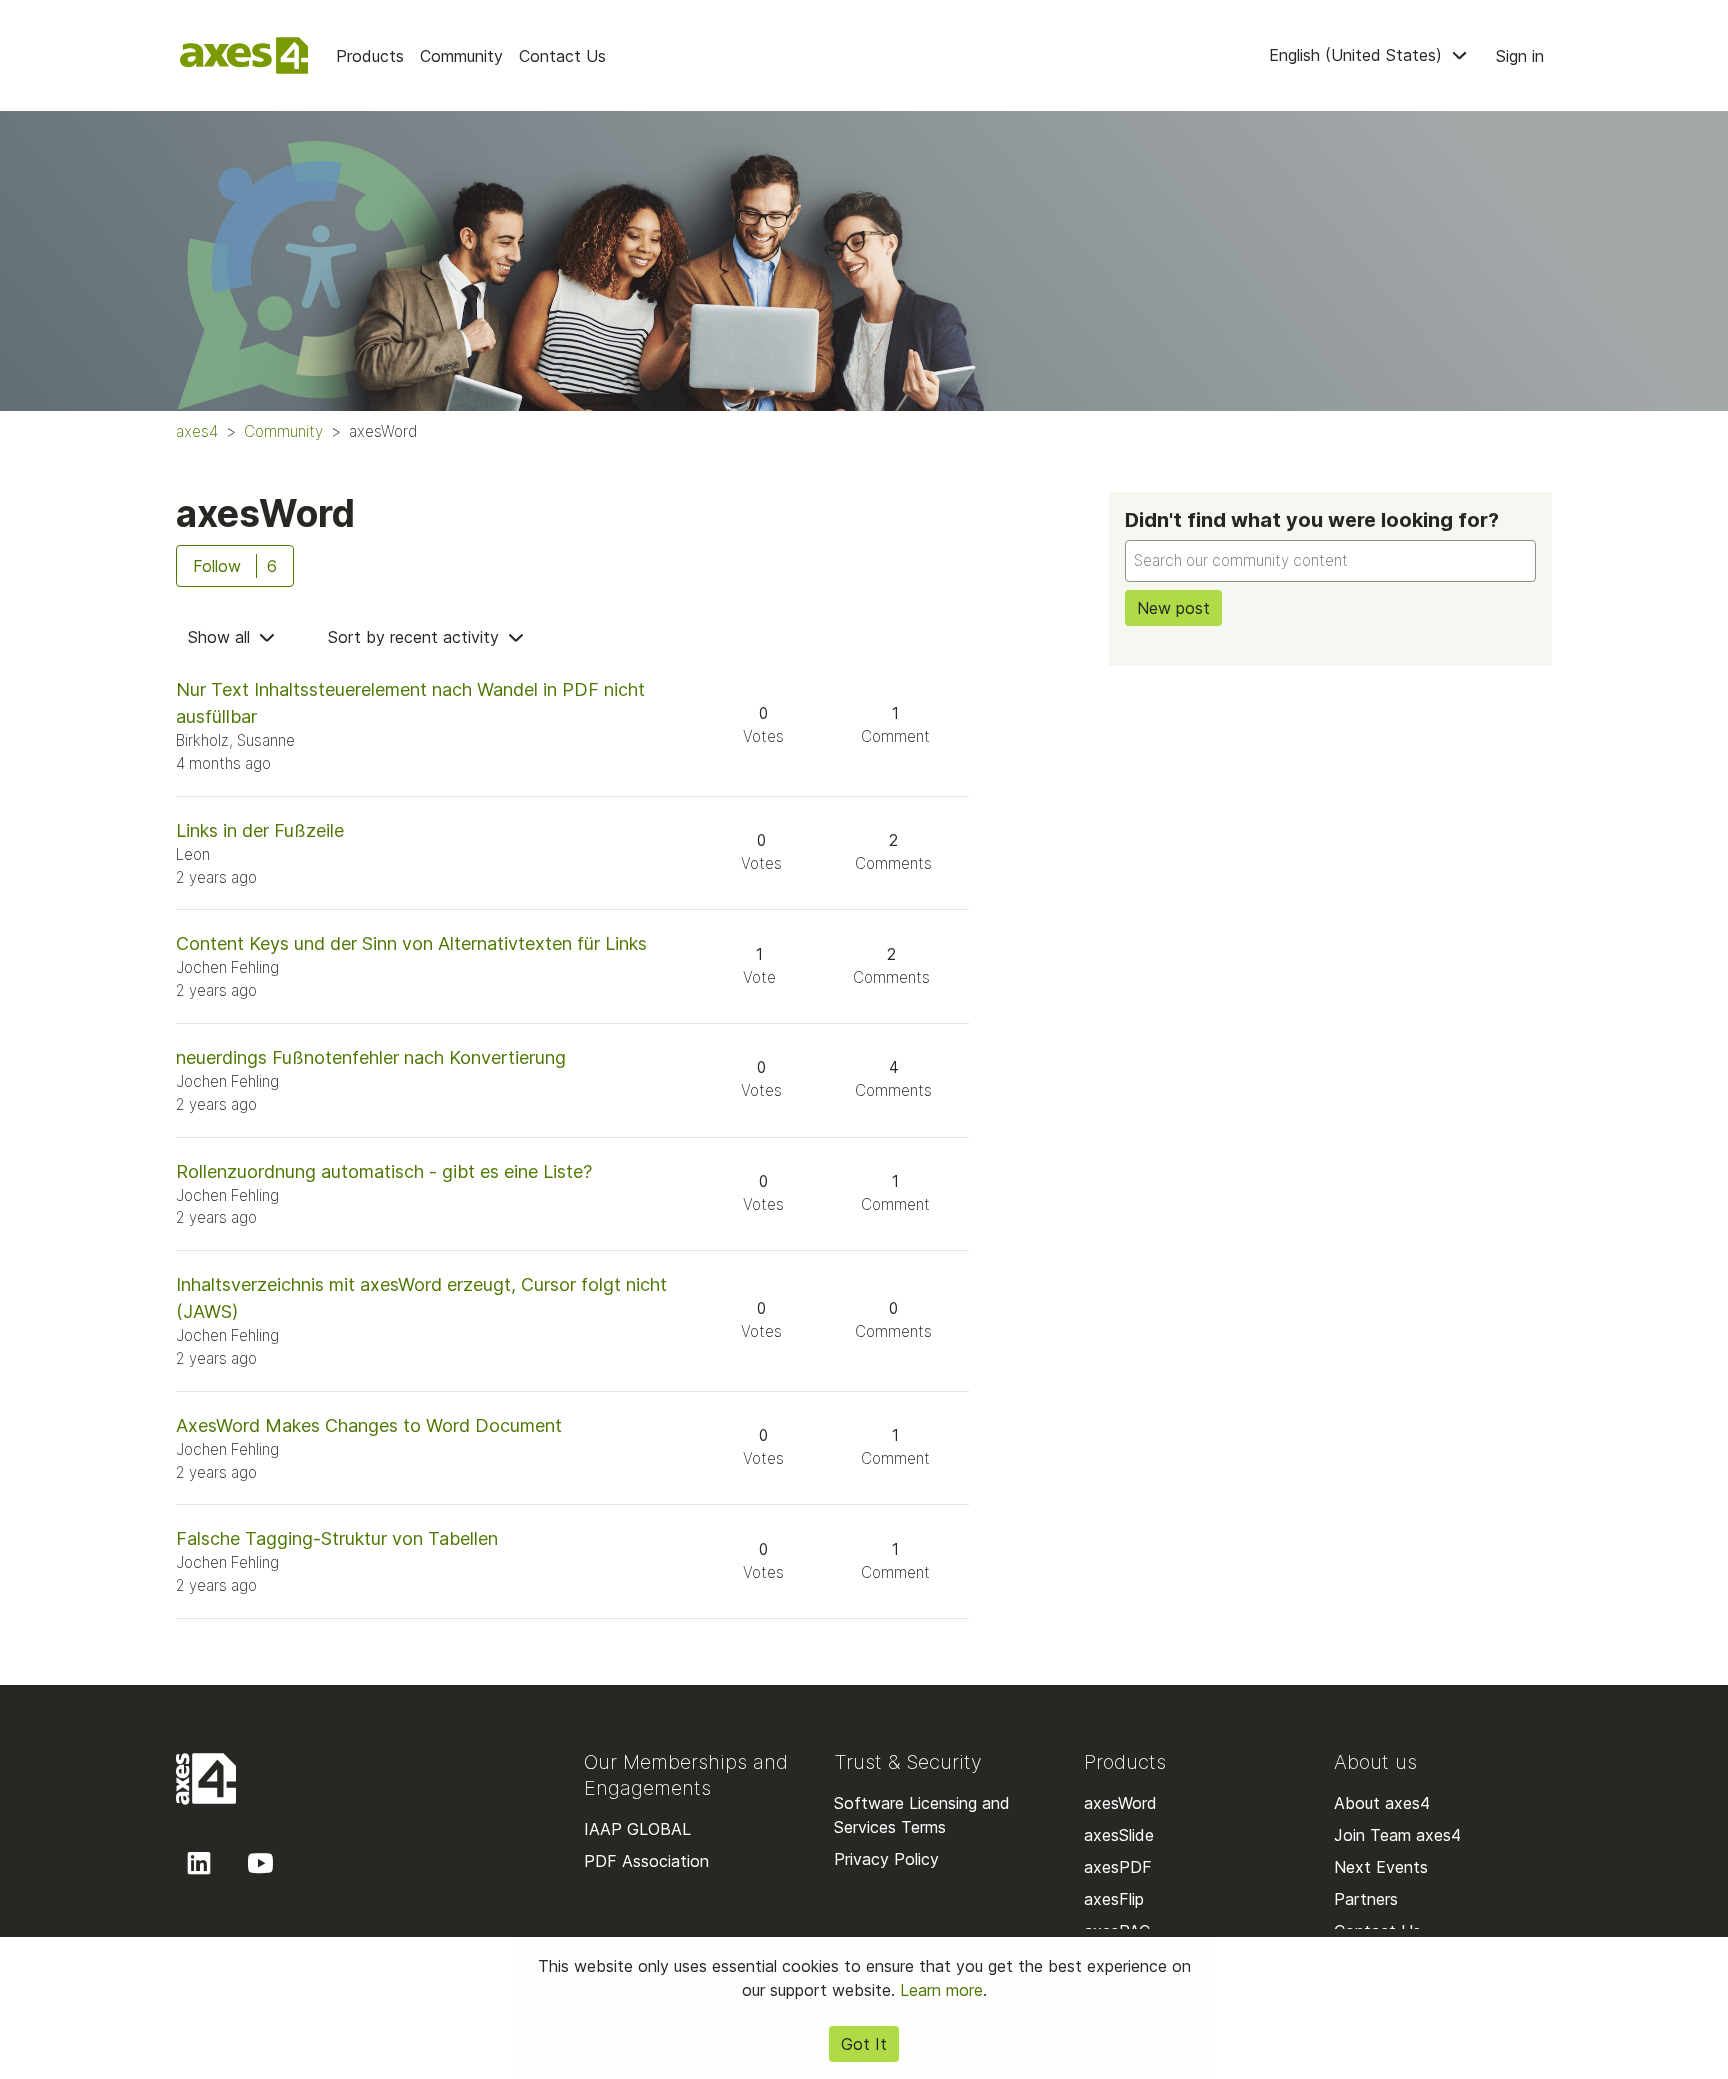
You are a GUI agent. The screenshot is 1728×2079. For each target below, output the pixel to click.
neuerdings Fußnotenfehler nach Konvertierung (371, 1057)
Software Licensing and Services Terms (922, 1815)
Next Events (1381, 1867)
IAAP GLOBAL (637, 1829)
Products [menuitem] (370, 56)
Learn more (941, 1990)
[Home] (244, 55)
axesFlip (1114, 1899)
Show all (221, 637)
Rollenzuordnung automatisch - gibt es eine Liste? (384, 1171)
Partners (1366, 1899)
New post (1173, 608)
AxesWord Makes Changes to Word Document (369, 1425)
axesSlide (1119, 1835)
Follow (217, 566)
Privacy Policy (886, 1859)
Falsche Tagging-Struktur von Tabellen (337, 1538)
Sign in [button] (1520, 56)
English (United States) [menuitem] (1358, 55)
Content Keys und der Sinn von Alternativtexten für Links (411, 943)
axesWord (1120, 1803)
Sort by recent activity (416, 637)
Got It (864, 2044)
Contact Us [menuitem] (562, 56)
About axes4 (1382, 1803)
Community (283, 431)
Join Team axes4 (1397, 1835)
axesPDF (1118, 1867)
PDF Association (646, 1861)
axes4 (197, 431)
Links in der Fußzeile (260, 830)
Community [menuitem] (461, 56)
